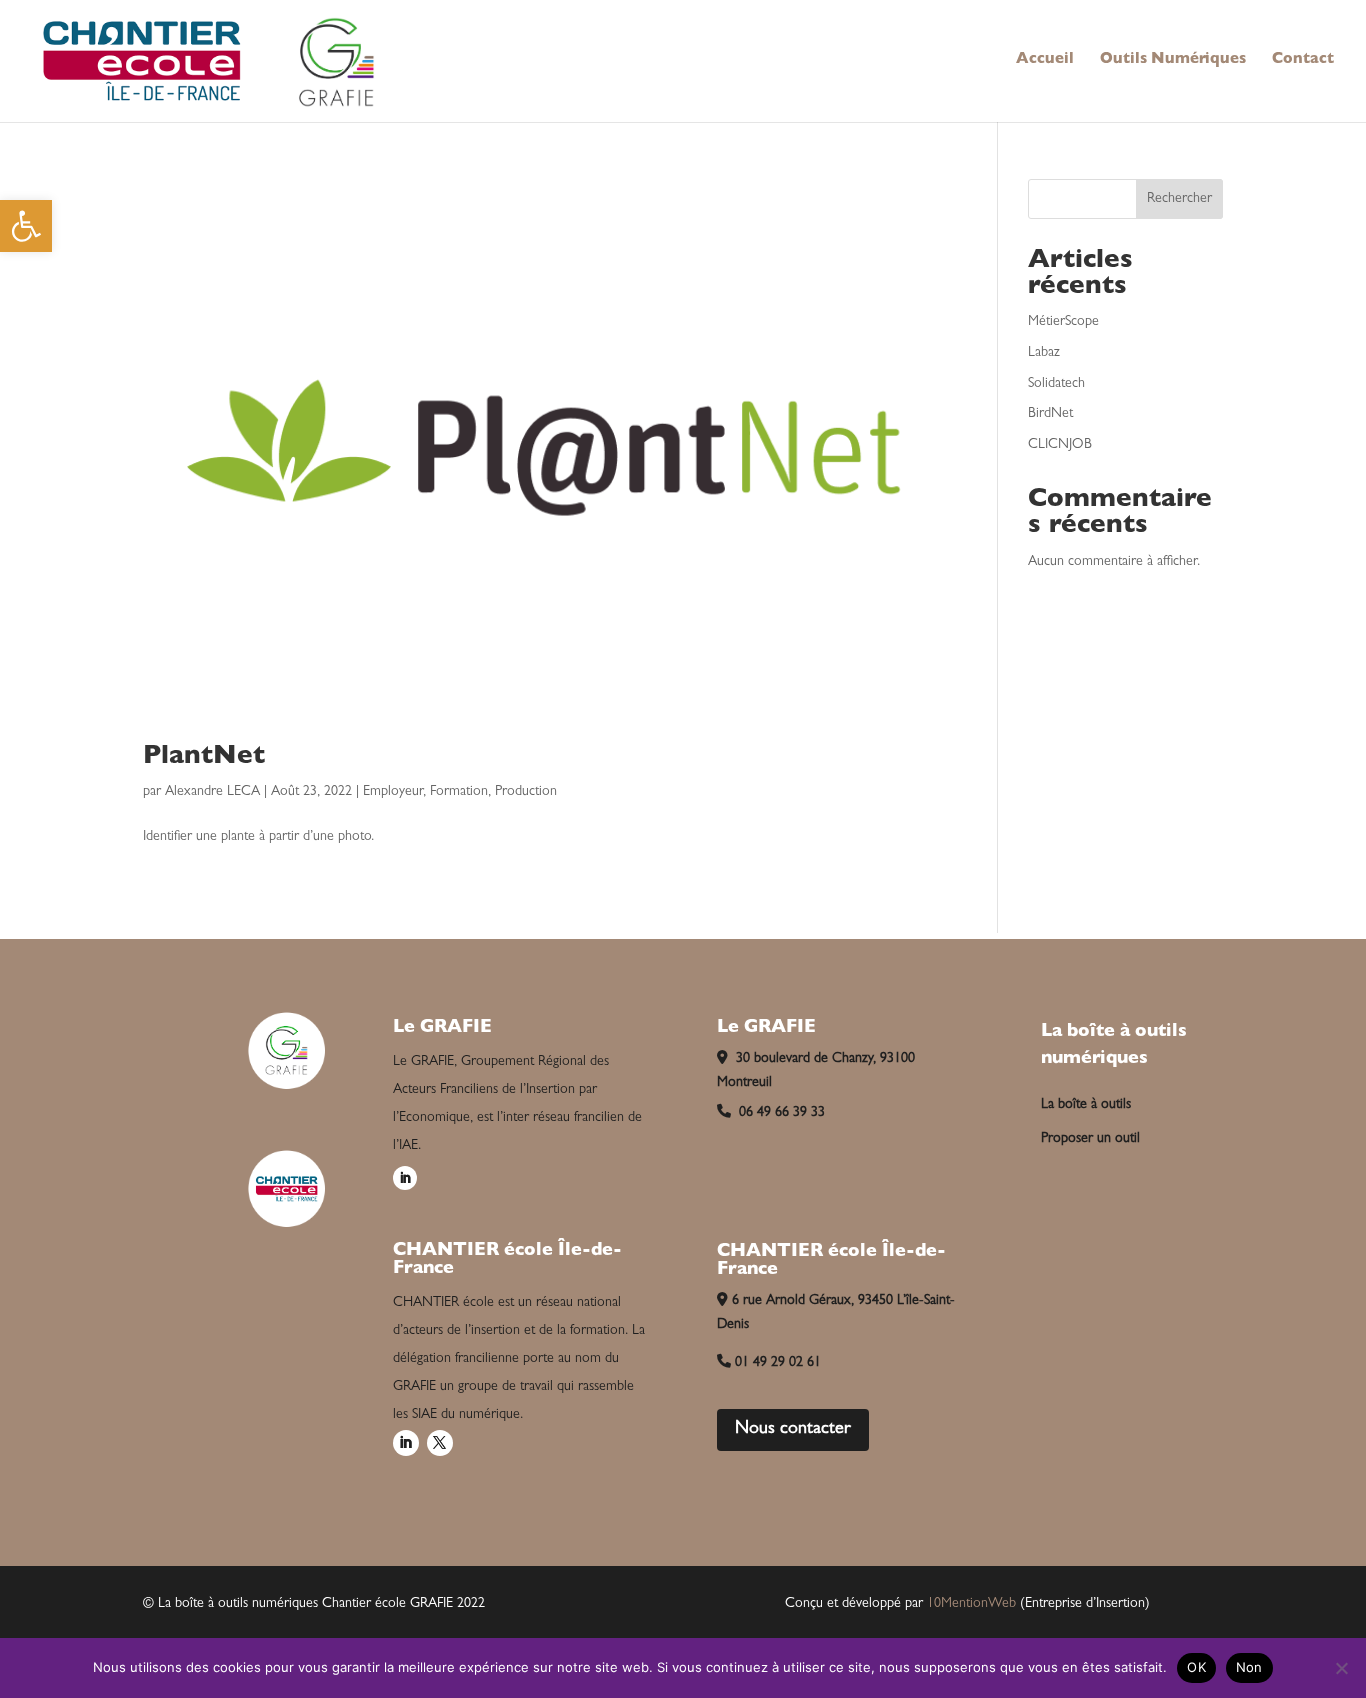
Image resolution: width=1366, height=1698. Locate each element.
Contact (1303, 61)
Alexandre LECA (212, 792)
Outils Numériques (1173, 61)
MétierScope (1063, 322)
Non (1249, 1667)
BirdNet (1050, 414)
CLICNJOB (1060, 445)
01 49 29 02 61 (778, 1363)
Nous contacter (793, 1430)
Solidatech (1056, 384)
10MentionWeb (971, 1604)
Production (526, 792)
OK (1196, 1667)
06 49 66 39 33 (780, 1113)
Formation (459, 792)
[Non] (1341, 1668)
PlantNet (204, 758)
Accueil (1045, 61)
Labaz (1044, 353)
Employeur (393, 792)
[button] (26, 226)
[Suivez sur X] (440, 1443)
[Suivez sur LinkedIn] (405, 1178)
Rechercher (1179, 199)
